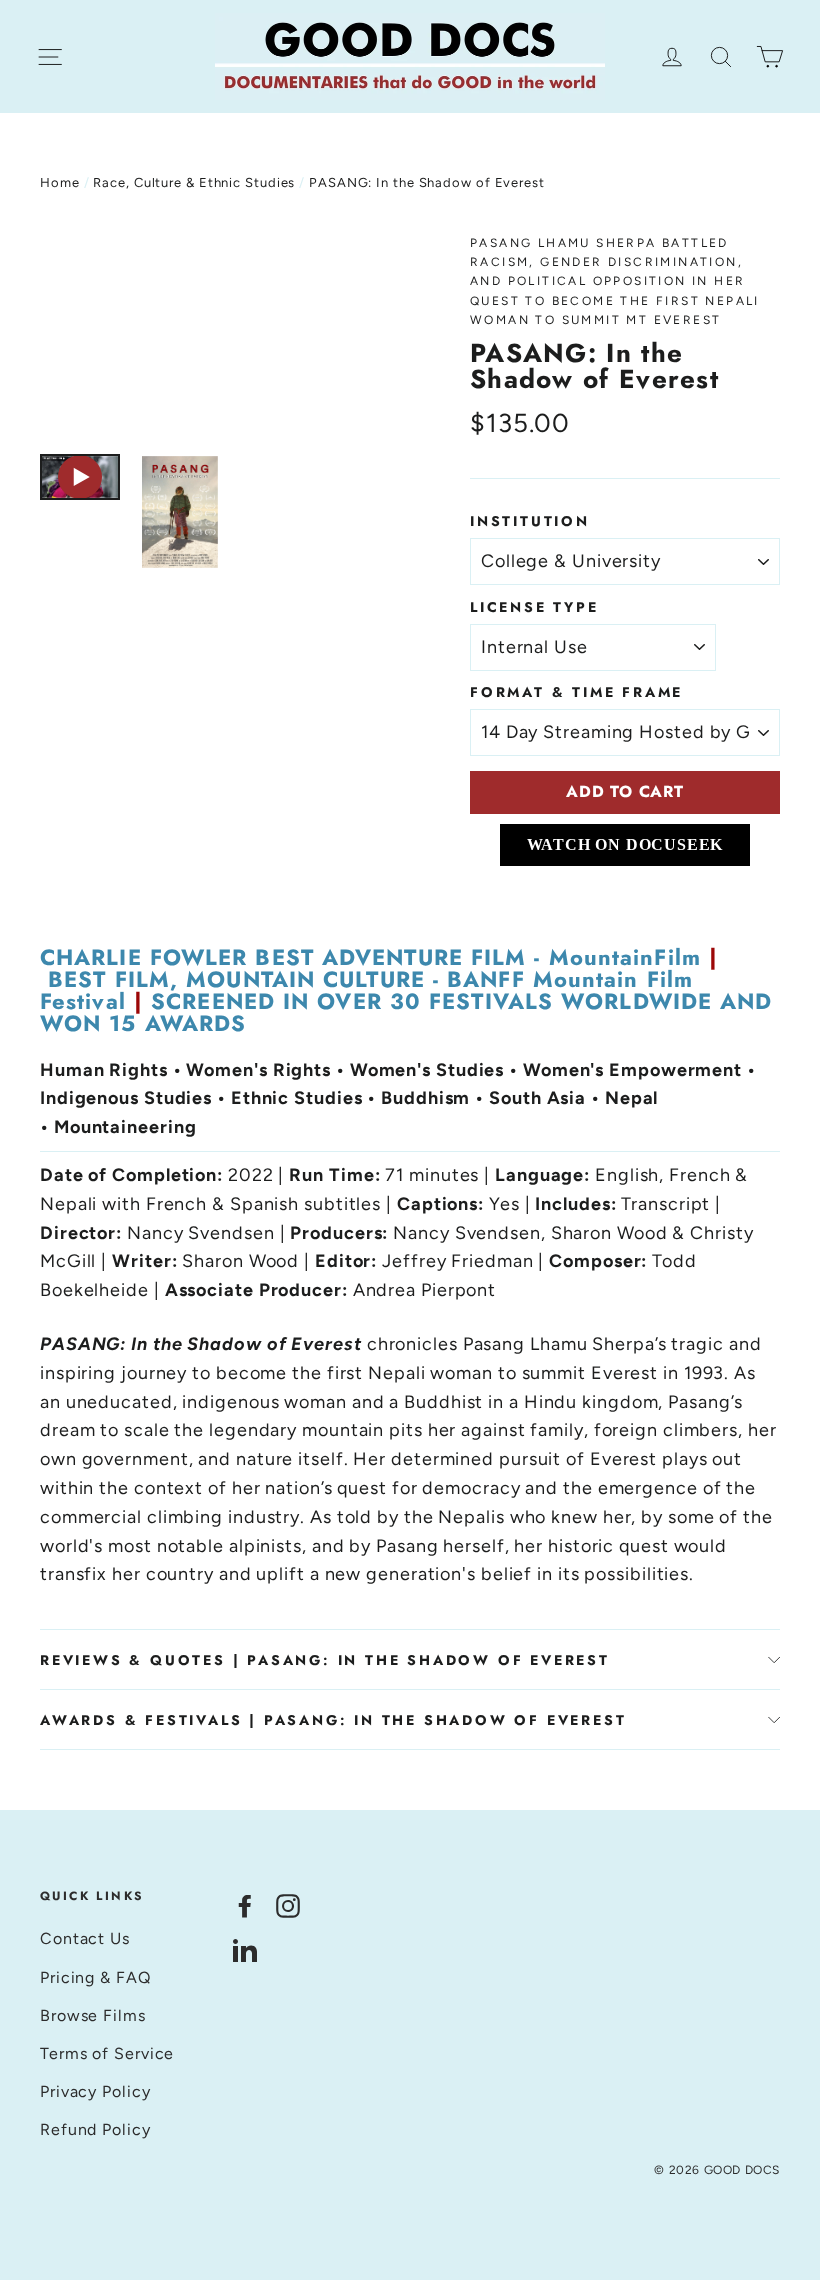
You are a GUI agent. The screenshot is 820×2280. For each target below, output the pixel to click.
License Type (534, 607)
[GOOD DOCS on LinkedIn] (245, 1948)
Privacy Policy (95, 2091)
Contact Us (85, 1938)
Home (60, 182)
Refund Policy (95, 2129)
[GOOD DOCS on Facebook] (245, 1904)
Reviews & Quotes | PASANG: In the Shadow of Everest (325, 1660)
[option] (217, 334)
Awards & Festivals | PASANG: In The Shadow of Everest (333, 1720)
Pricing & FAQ (95, 1977)
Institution (530, 521)
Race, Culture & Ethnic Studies (194, 182)
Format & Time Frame (576, 692)
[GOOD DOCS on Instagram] (288, 1904)
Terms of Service (107, 2053)
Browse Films (93, 2015)
